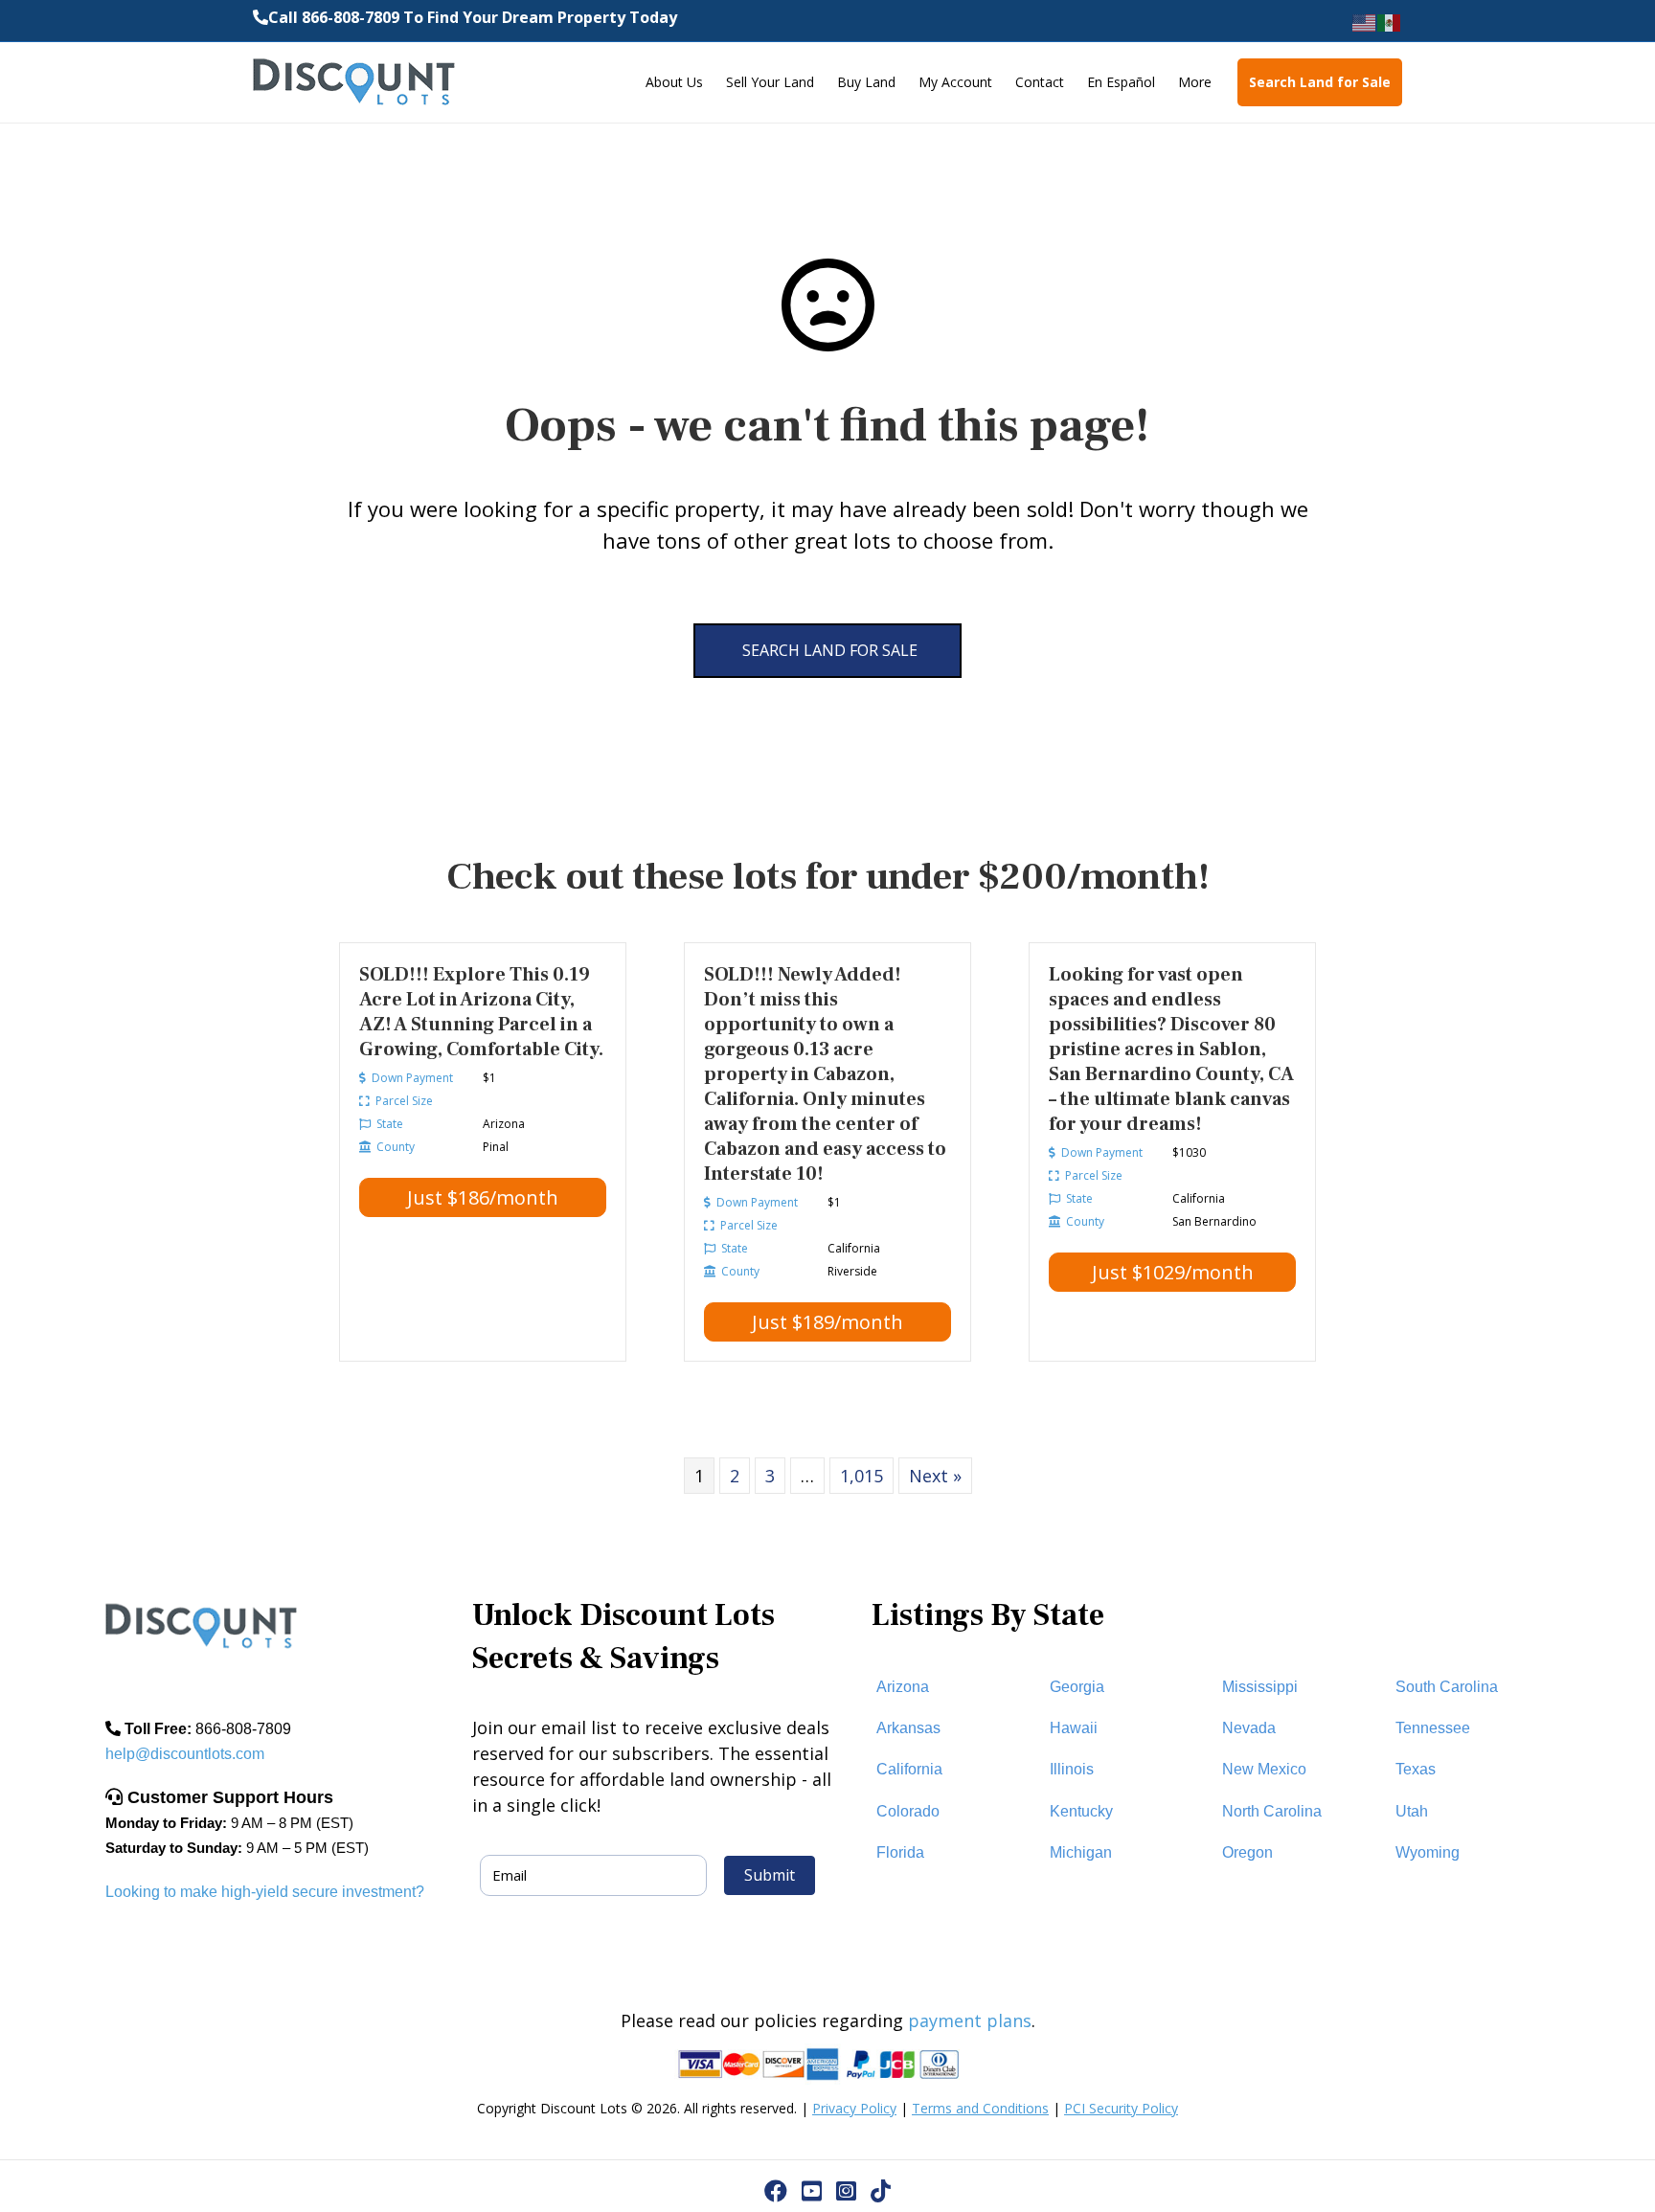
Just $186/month (483, 1197)
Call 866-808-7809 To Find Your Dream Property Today (473, 17)
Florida (900, 1852)
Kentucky (1081, 1811)
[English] (1365, 22)
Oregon (1247, 1852)
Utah (1412, 1811)
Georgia (1077, 1687)
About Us (674, 82)
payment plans (970, 2020)
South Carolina (1447, 1687)
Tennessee (1433, 1728)
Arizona (903, 1687)
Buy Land (866, 82)
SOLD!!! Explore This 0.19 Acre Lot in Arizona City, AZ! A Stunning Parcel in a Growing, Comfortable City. (481, 1012)
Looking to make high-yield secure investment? (265, 1892)
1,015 (862, 1476)
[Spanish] (1390, 22)
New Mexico (1264, 1769)
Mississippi (1260, 1687)
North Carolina (1272, 1811)
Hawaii (1074, 1728)
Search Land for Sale (1320, 82)
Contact (1040, 82)
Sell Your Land (770, 82)
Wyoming (1428, 1852)
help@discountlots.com (185, 1754)
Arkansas (908, 1728)
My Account (955, 82)
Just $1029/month (1173, 1272)
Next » (935, 1476)
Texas (1416, 1769)
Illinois (1072, 1769)
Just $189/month (827, 1322)
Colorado (908, 1811)
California (909, 1769)
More (1195, 82)
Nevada (1249, 1728)
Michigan (1081, 1852)
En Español (1121, 82)
